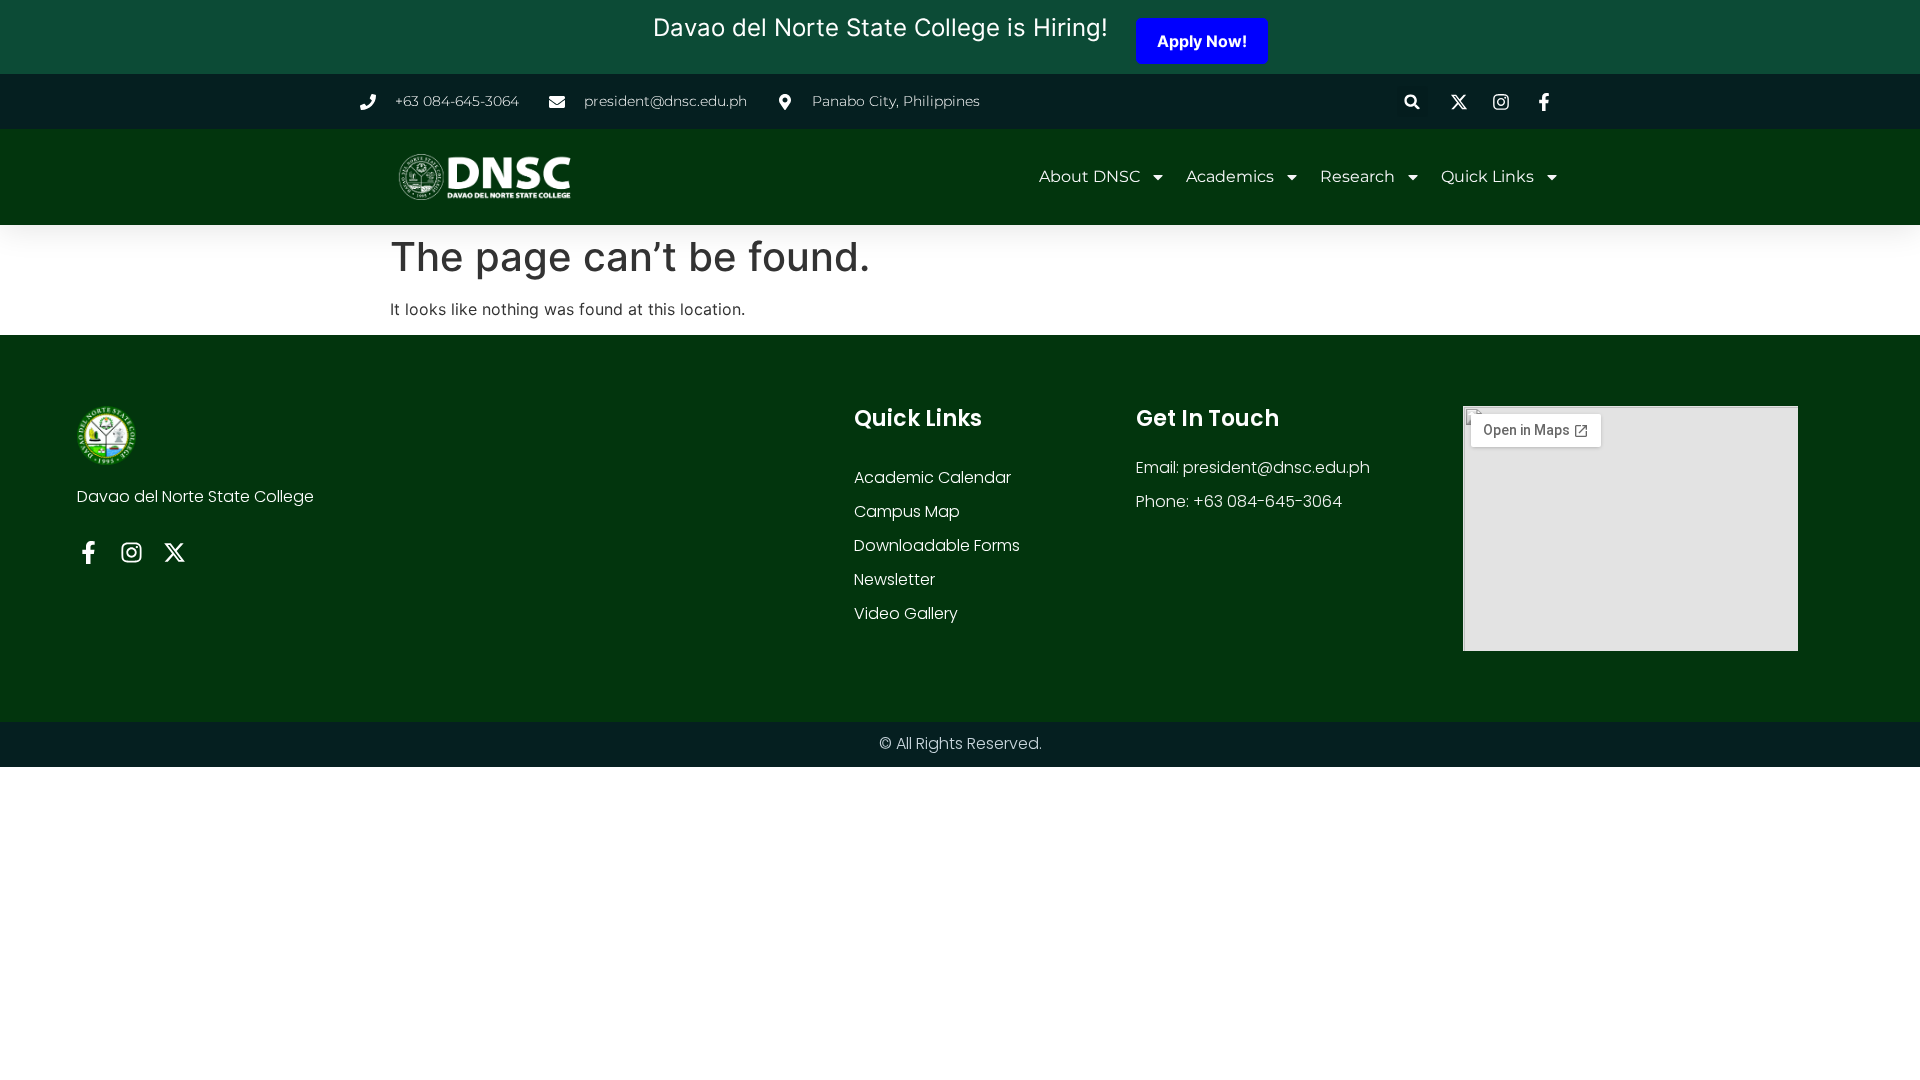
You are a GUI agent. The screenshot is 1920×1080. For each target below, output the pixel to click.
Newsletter (894, 579)
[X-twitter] (174, 552)
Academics (1230, 176)
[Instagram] (131, 552)
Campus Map (907, 511)
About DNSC (1089, 176)
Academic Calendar (932, 477)
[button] (1412, 101)
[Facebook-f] (88, 552)
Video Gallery (906, 613)
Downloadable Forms (937, 545)
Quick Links (1487, 176)
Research (1357, 176)
